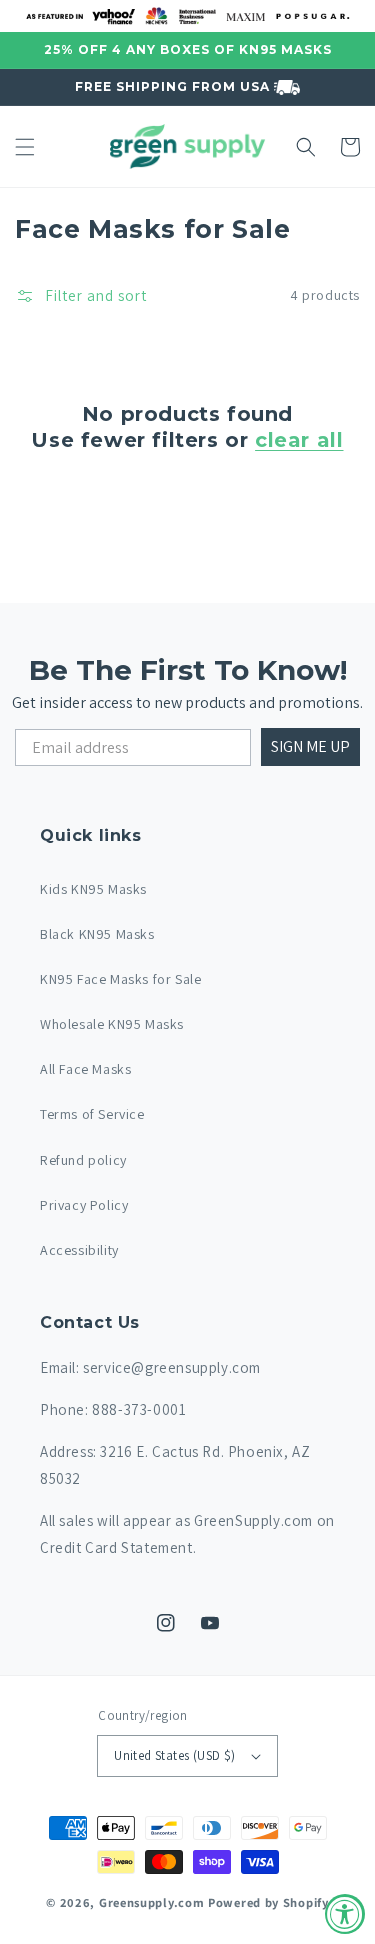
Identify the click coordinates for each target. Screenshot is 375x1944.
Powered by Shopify (268, 1902)
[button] (25, 147)
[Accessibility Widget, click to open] (345, 1914)
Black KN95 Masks (97, 934)
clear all (299, 440)
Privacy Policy (84, 1205)
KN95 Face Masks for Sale (120, 979)
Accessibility (79, 1250)
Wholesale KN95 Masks (112, 1024)
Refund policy (83, 1160)
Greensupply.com (152, 1902)
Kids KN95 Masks (93, 889)
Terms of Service (92, 1114)
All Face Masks (85, 1069)
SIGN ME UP (310, 746)
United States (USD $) (174, 1755)
